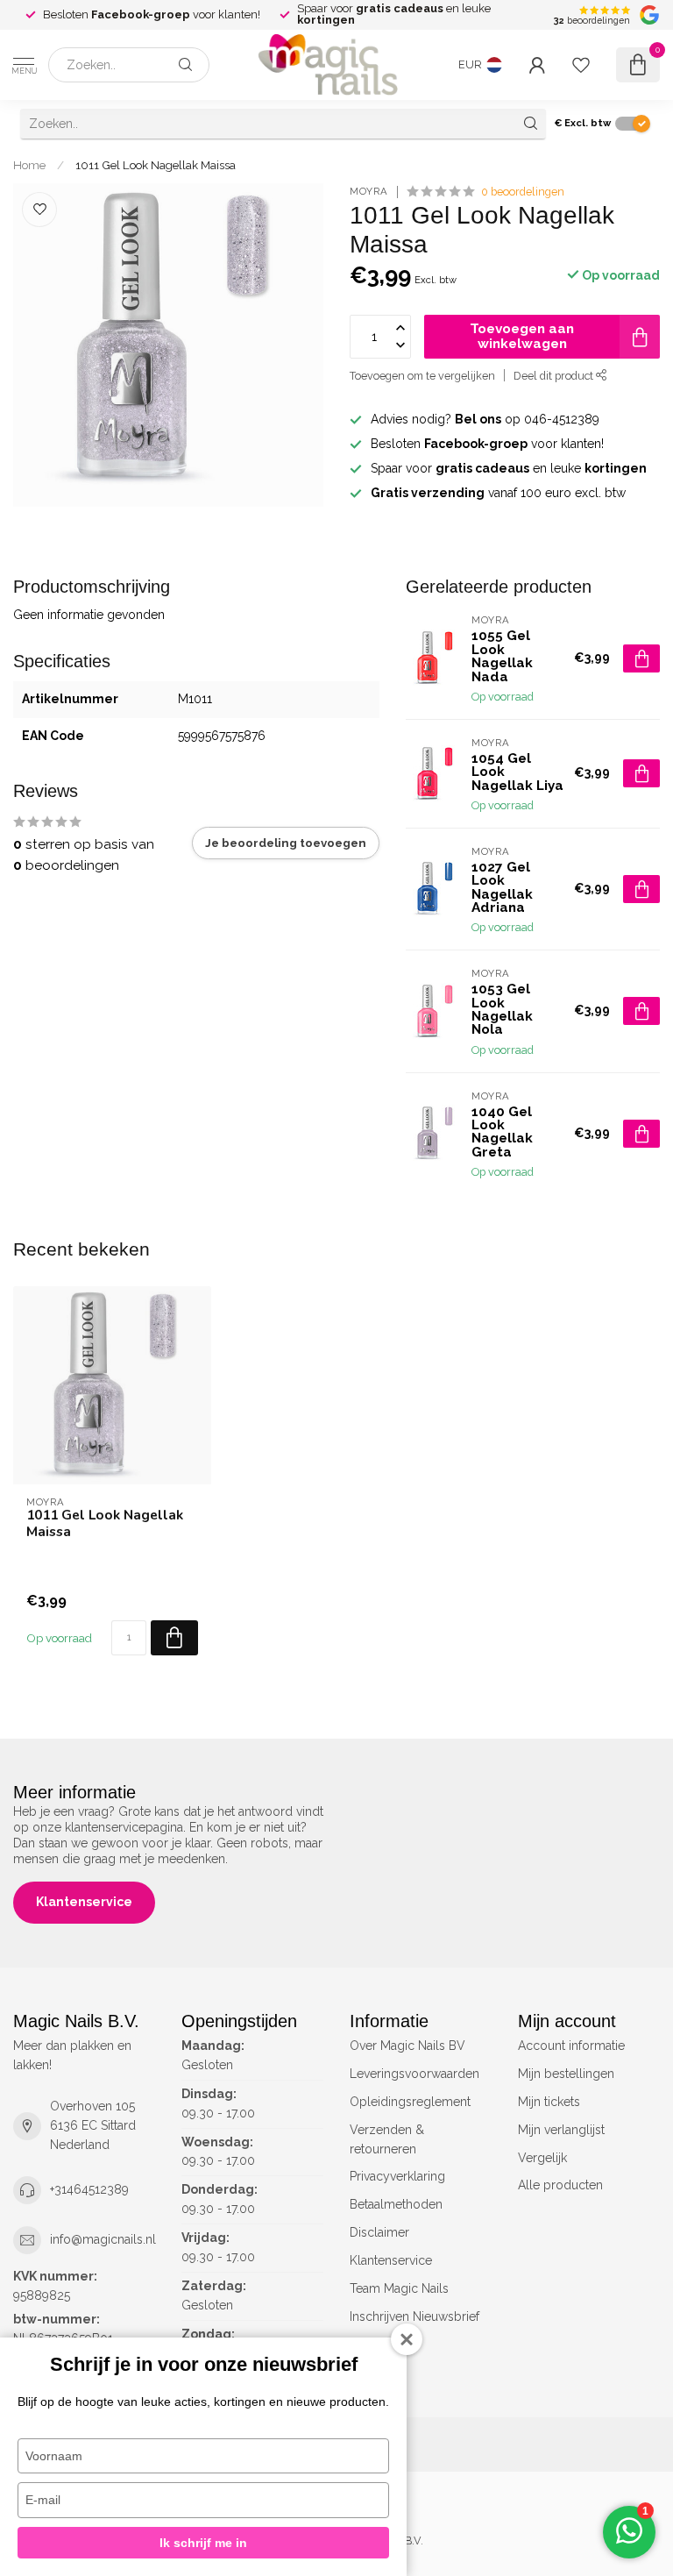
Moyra (369, 192)
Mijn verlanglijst (561, 2130)
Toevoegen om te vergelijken (422, 376)
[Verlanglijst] (581, 65)
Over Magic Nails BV (407, 2046)
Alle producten (560, 2185)
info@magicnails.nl (103, 2239)
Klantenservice (84, 1902)
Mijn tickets (549, 2102)
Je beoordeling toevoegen (286, 843)
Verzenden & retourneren (387, 2139)
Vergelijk (542, 2158)
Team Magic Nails (399, 2288)
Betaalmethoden (396, 2204)
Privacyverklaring (397, 2176)
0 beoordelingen (523, 192)
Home (29, 165)
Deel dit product (555, 376)
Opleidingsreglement (410, 2102)
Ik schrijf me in (203, 2543)
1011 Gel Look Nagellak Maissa (156, 165)
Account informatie (571, 2046)
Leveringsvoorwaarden (414, 2074)
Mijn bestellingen (566, 2074)
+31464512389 (89, 2189)
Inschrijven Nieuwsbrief (414, 2316)
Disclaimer (379, 2232)
